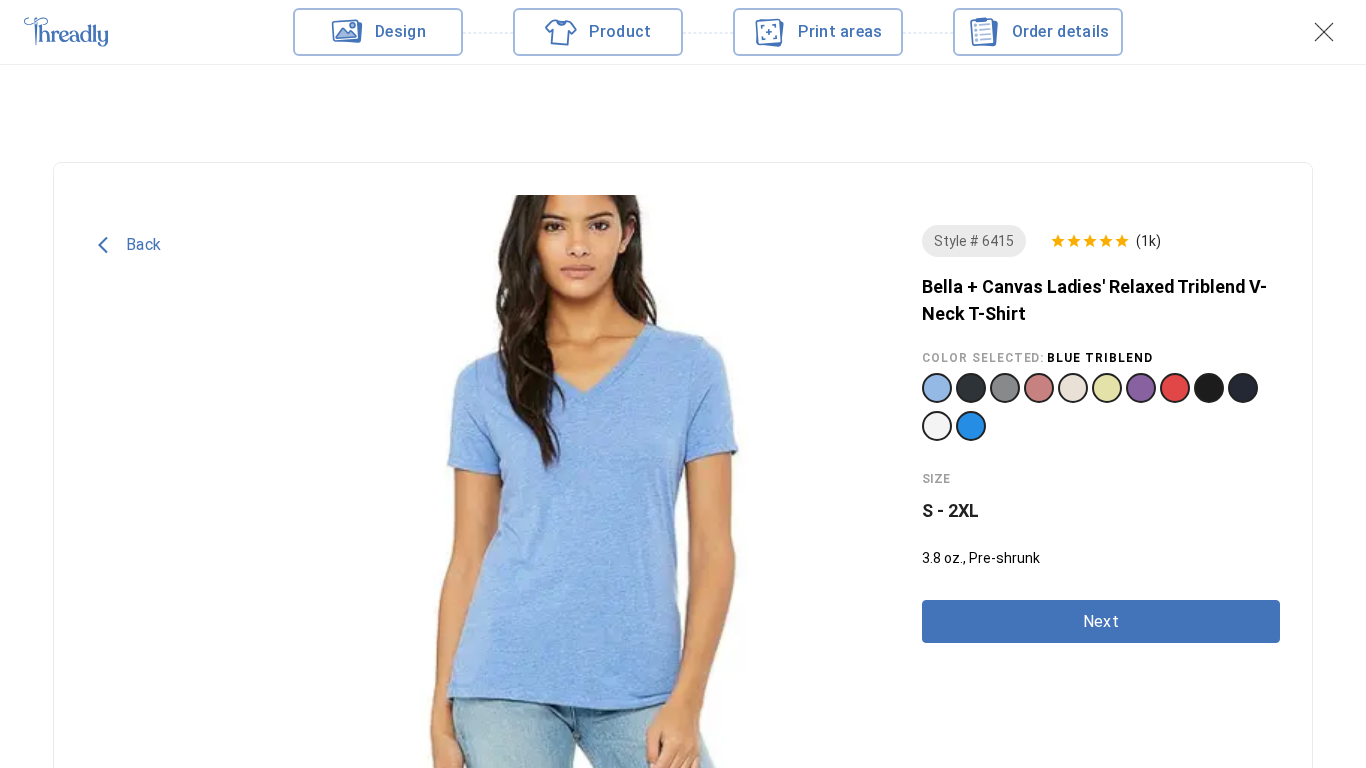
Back (143, 244)
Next (1101, 621)
